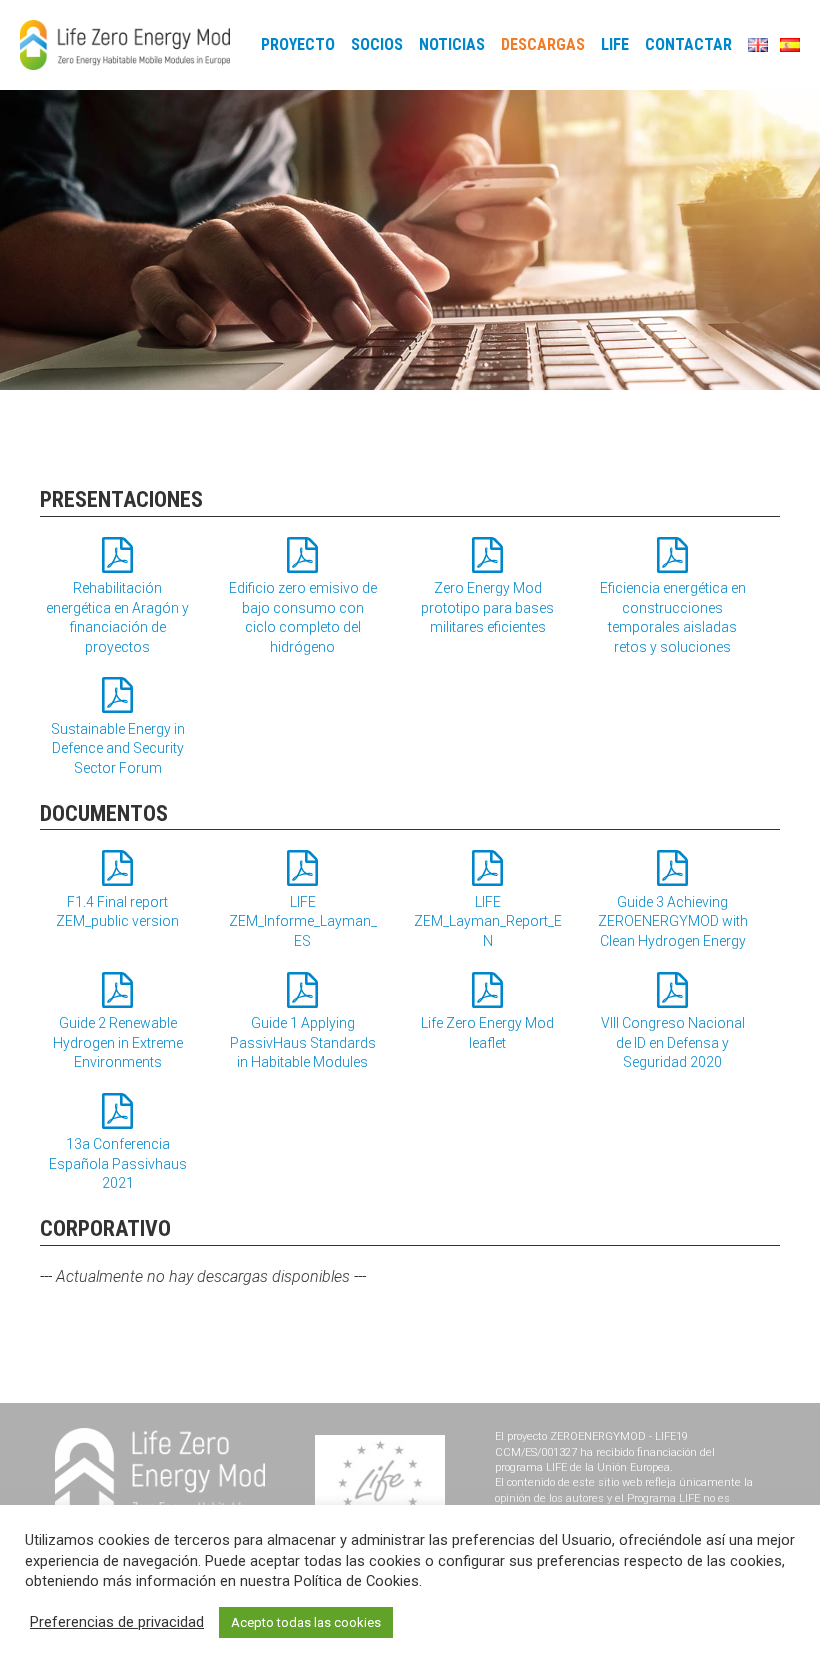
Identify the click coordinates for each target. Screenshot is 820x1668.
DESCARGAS (543, 45)
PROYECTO (298, 45)
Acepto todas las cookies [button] (306, 1622)
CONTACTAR (688, 45)
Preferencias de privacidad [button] (117, 1622)
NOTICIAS (452, 45)
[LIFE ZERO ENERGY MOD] (125, 45)
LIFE (615, 45)
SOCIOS (377, 45)
